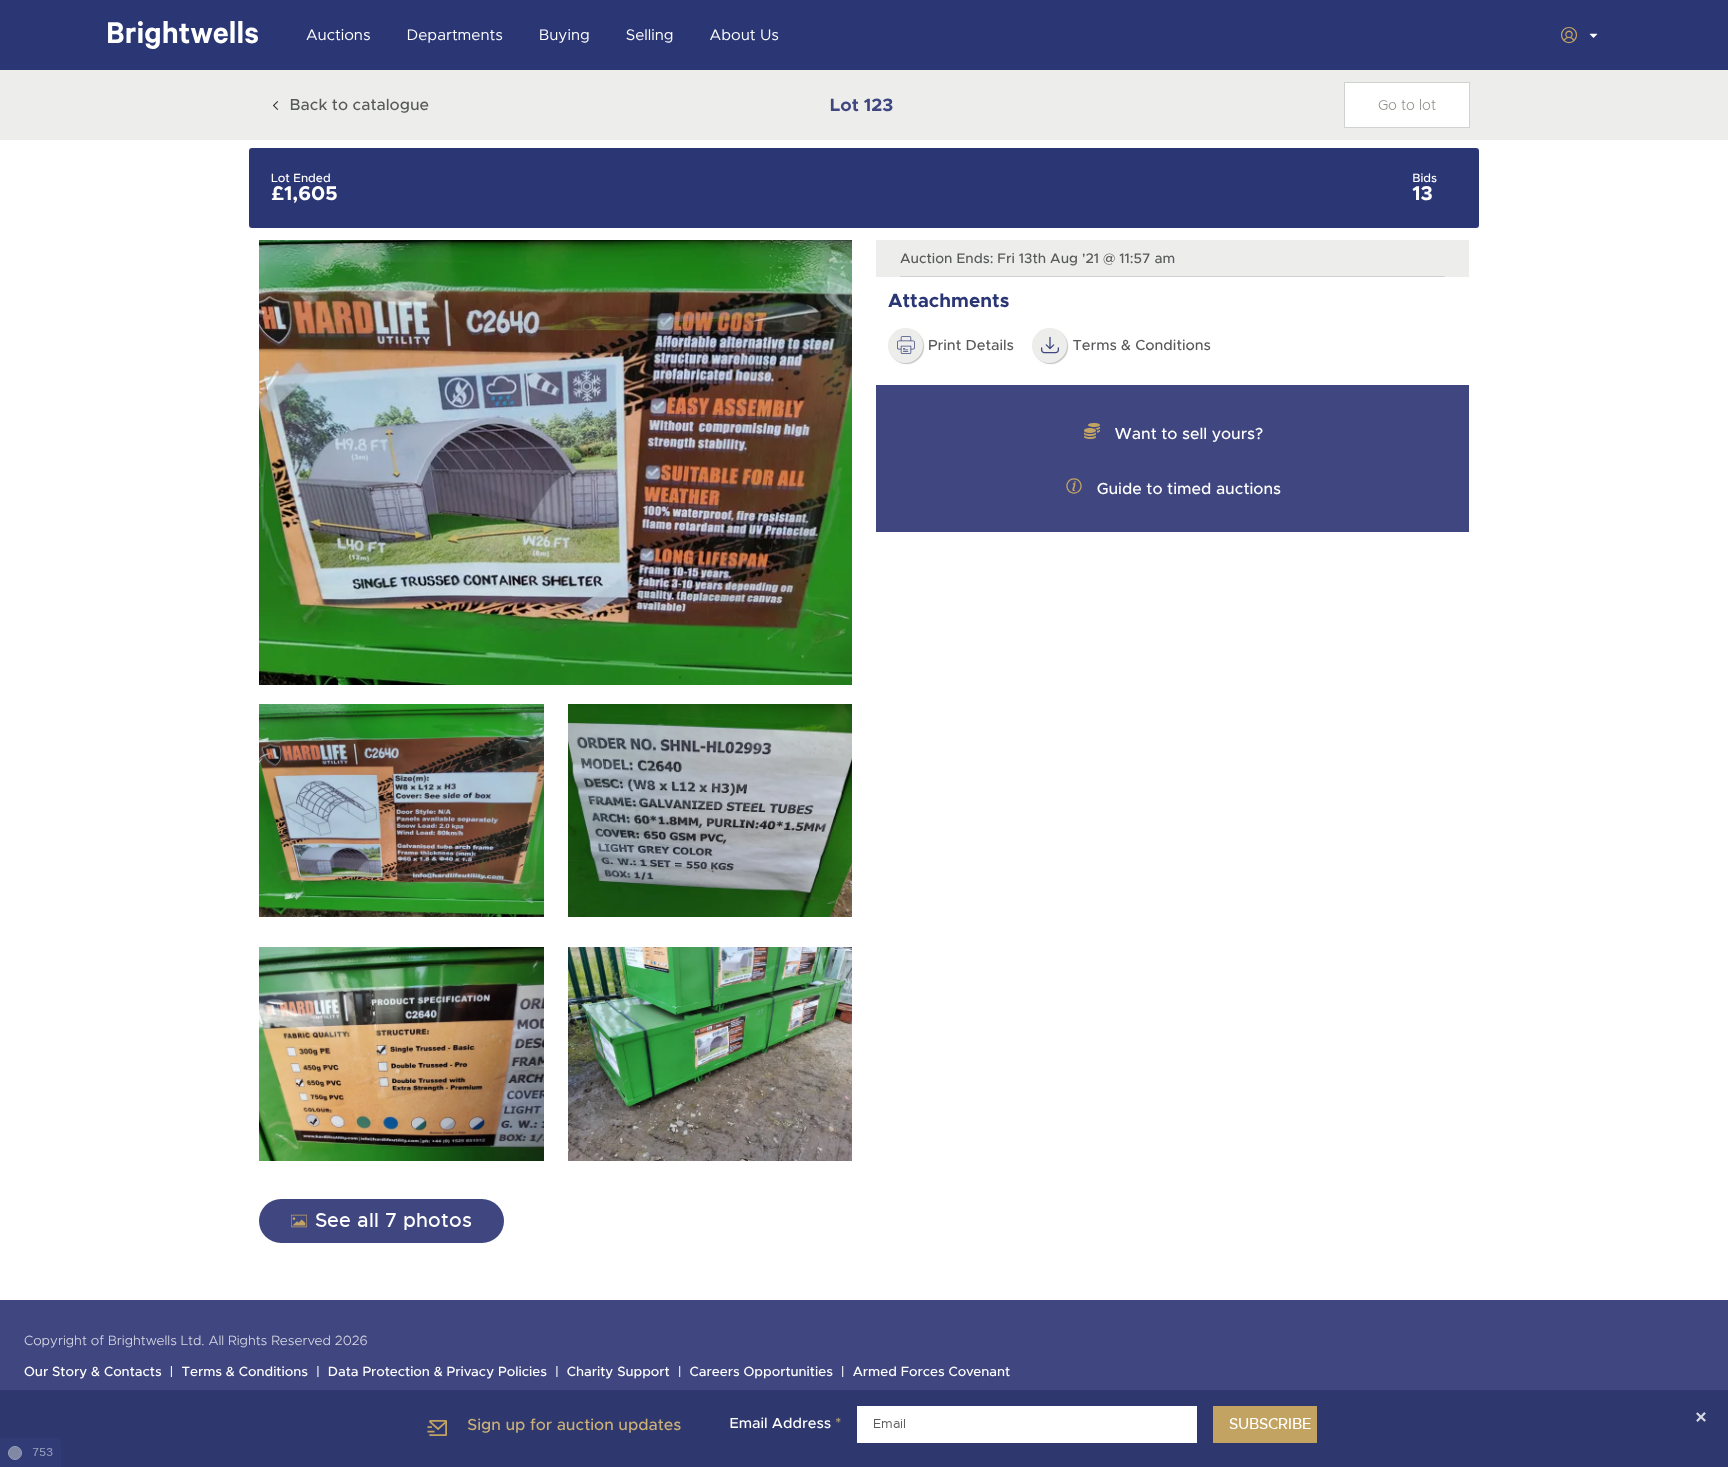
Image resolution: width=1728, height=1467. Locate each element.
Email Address (785, 1424)
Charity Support (618, 1372)
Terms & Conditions (244, 1372)
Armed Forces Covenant (932, 1372)
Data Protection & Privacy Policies (437, 1372)
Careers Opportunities (761, 1372)
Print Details (971, 346)
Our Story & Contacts (93, 1372)
